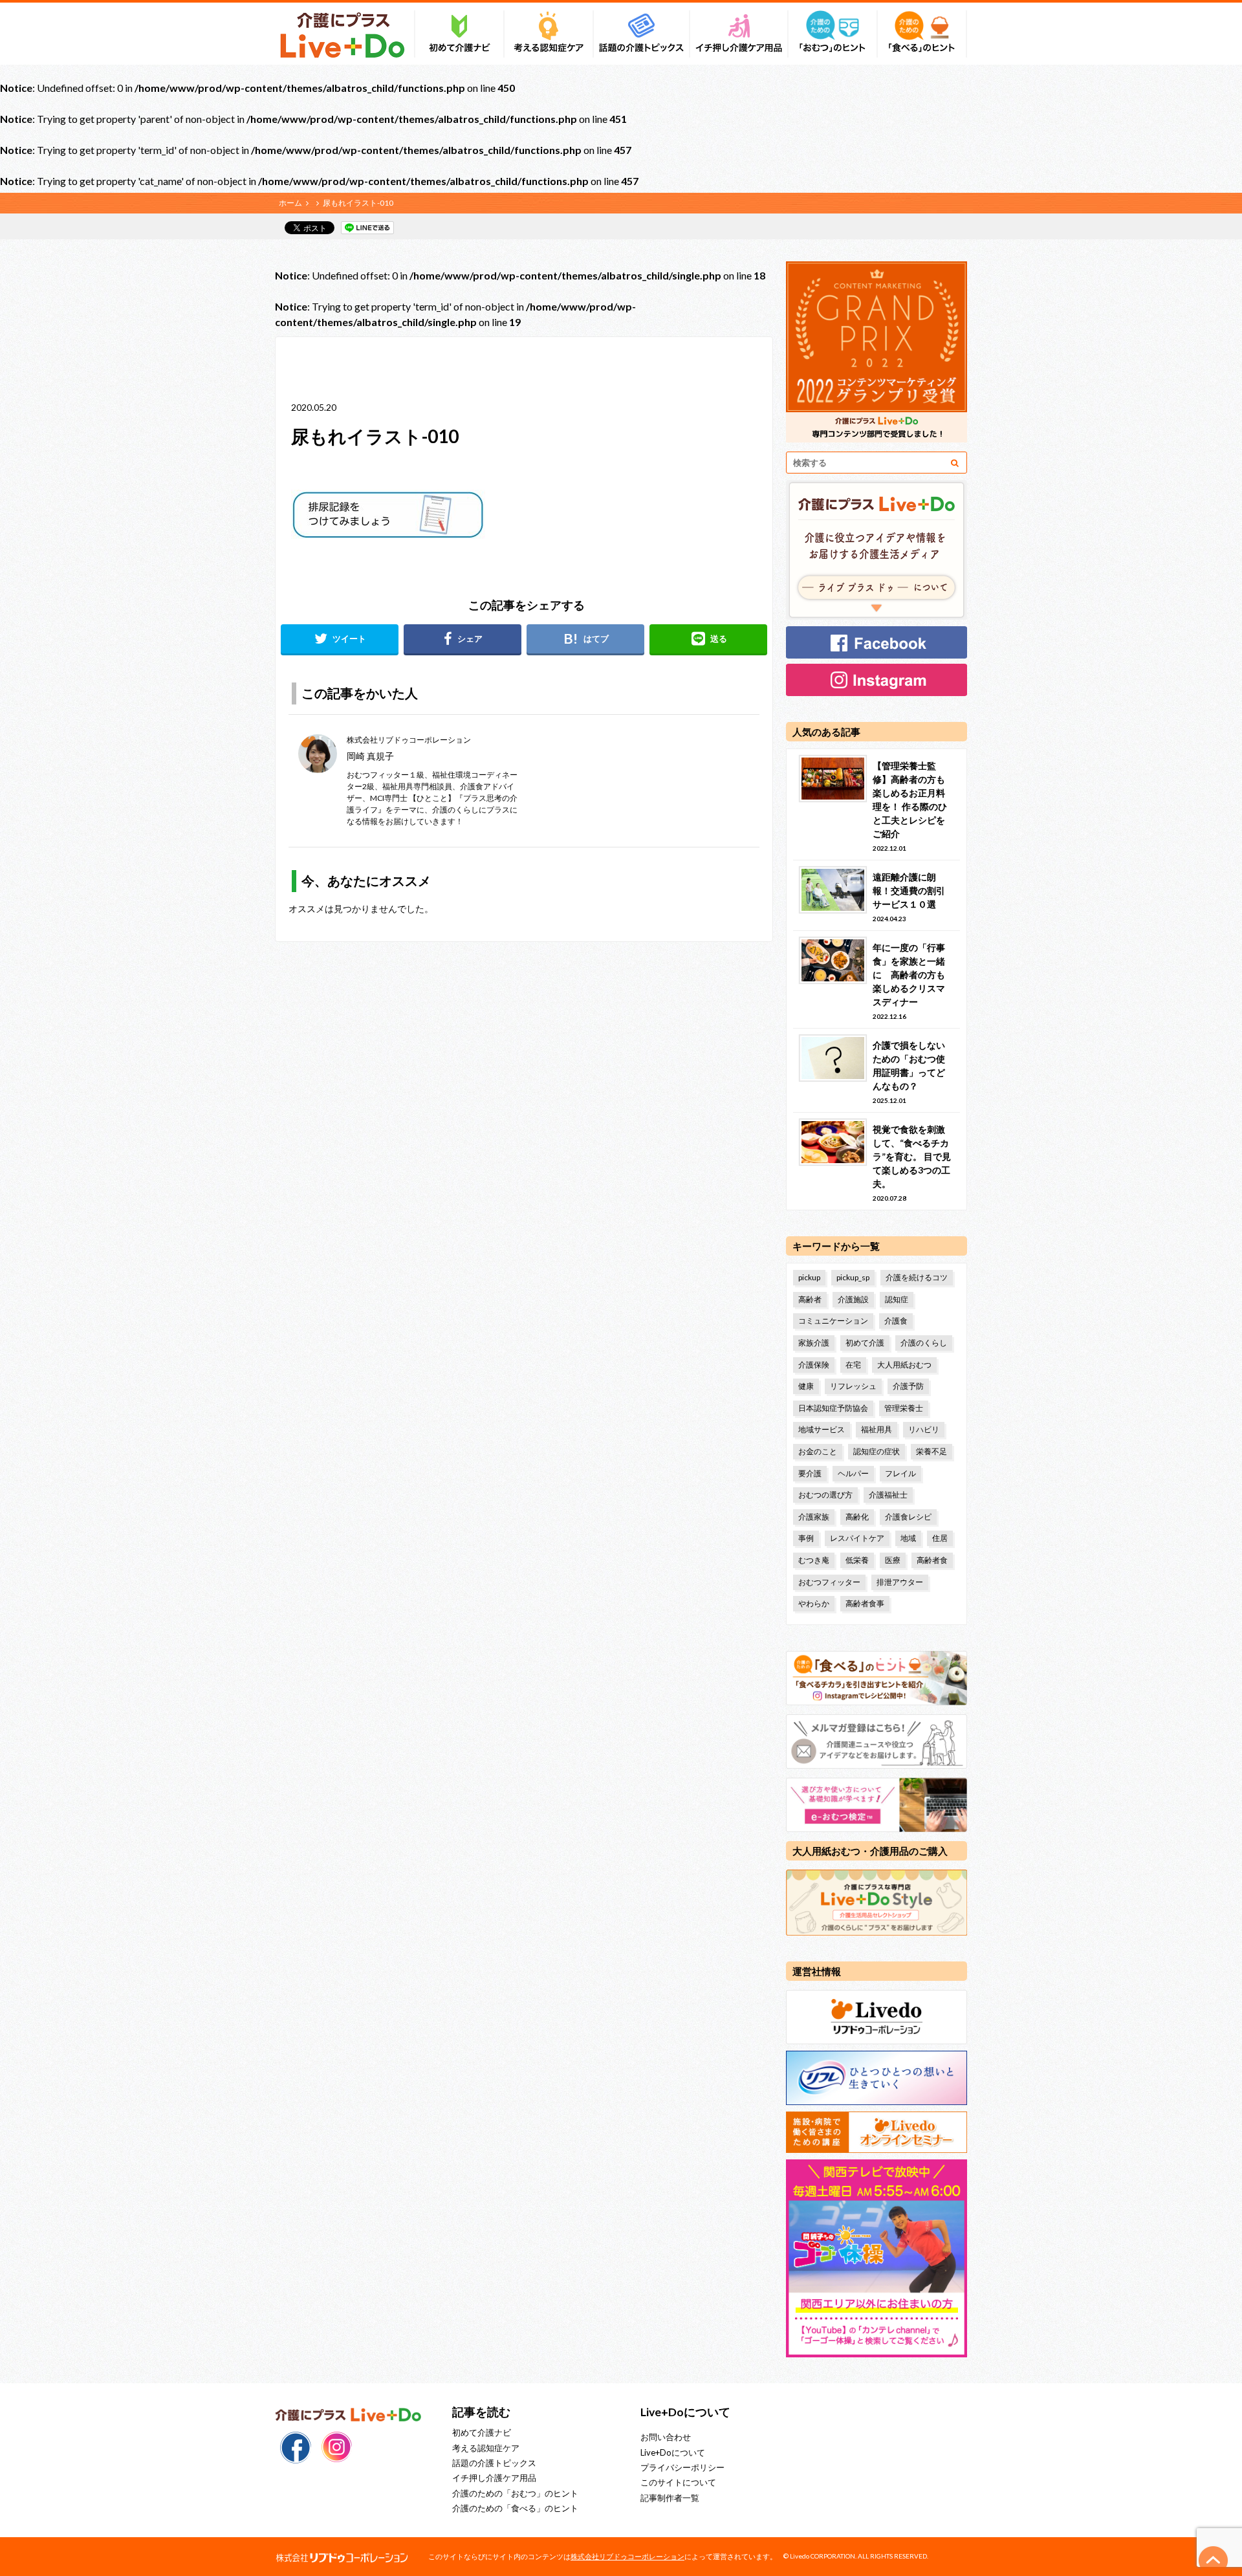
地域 (908, 1538)
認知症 (897, 1299)
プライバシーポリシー (682, 2467)
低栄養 (857, 1560)
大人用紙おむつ (904, 1365)
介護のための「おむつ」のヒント (515, 2493)
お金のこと (818, 1451)
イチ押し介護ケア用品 (494, 2478)
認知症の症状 (877, 1451)
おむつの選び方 (825, 1495)
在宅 (853, 1365)
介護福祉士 (888, 1495)
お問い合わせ (666, 2437)
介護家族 (814, 1517)
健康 (806, 1386)
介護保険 (814, 1365)
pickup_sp (853, 1277)
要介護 (810, 1473)
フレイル (900, 1473)
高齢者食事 (865, 1603)
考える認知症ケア (486, 2448)
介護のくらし (924, 1343)
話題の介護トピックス (494, 2463)
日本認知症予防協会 (833, 1408)
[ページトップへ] (1214, 2560)
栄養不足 (931, 1451)
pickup (809, 1277)
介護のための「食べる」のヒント (515, 2508)
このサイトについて (678, 2482)
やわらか (814, 1603)
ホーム (290, 203)
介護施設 (853, 1299)
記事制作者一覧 (670, 2498)
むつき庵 (814, 1560)
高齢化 (857, 1517)
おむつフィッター (829, 1582)
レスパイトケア (857, 1538)
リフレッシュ (853, 1386)
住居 (940, 1538)
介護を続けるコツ (917, 1277)
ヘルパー (853, 1473)
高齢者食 (932, 1560)
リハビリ (924, 1429)
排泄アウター (900, 1582)
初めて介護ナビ (482, 2432)
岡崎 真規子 (370, 756)
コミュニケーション (833, 1321)
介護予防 (908, 1386)
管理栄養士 (904, 1408)
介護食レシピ (908, 1517)
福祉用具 (877, 1429)
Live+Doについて (673, 2452)
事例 (806, 1538)
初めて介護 (865, 1343)
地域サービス (822, 1429)
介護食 (896, 1321)
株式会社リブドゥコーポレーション (627, 2556)
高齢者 (810, 1299)
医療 (893, 1560)
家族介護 (814, 1343)
